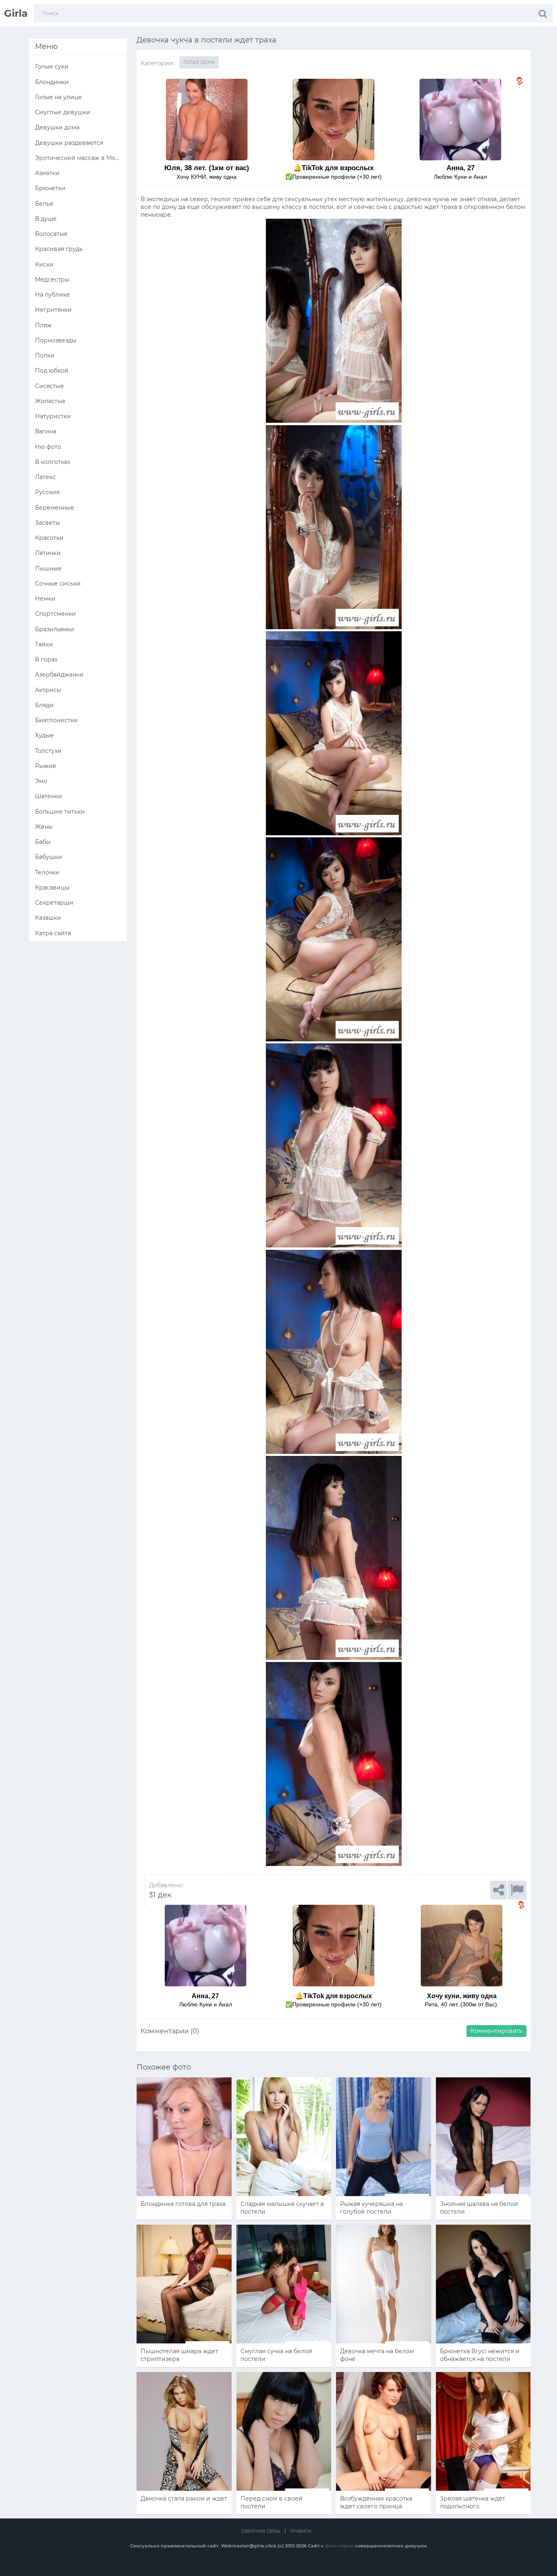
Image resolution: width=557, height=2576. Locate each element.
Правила (301, 2531)
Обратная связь (261, 2531)
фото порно (339, 2546)
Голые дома (199, 62)
